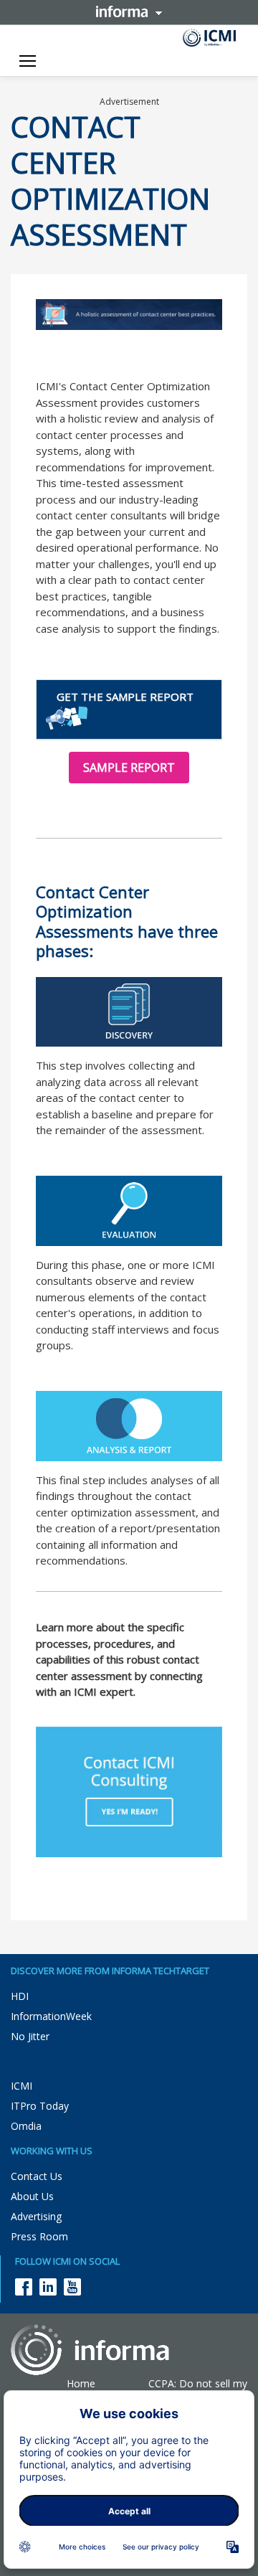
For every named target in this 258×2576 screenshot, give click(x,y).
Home (81, 2383)
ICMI (21, 2086)
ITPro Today (40, 2106)
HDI (20, 1996)
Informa (129, 11)
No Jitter (30, 2036)
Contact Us (37, 2176)
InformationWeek (51, 2016)
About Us (32, 2196)
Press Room (39, 2236)
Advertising (36, 2216)
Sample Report (129, 768)
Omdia (26, 2126)
